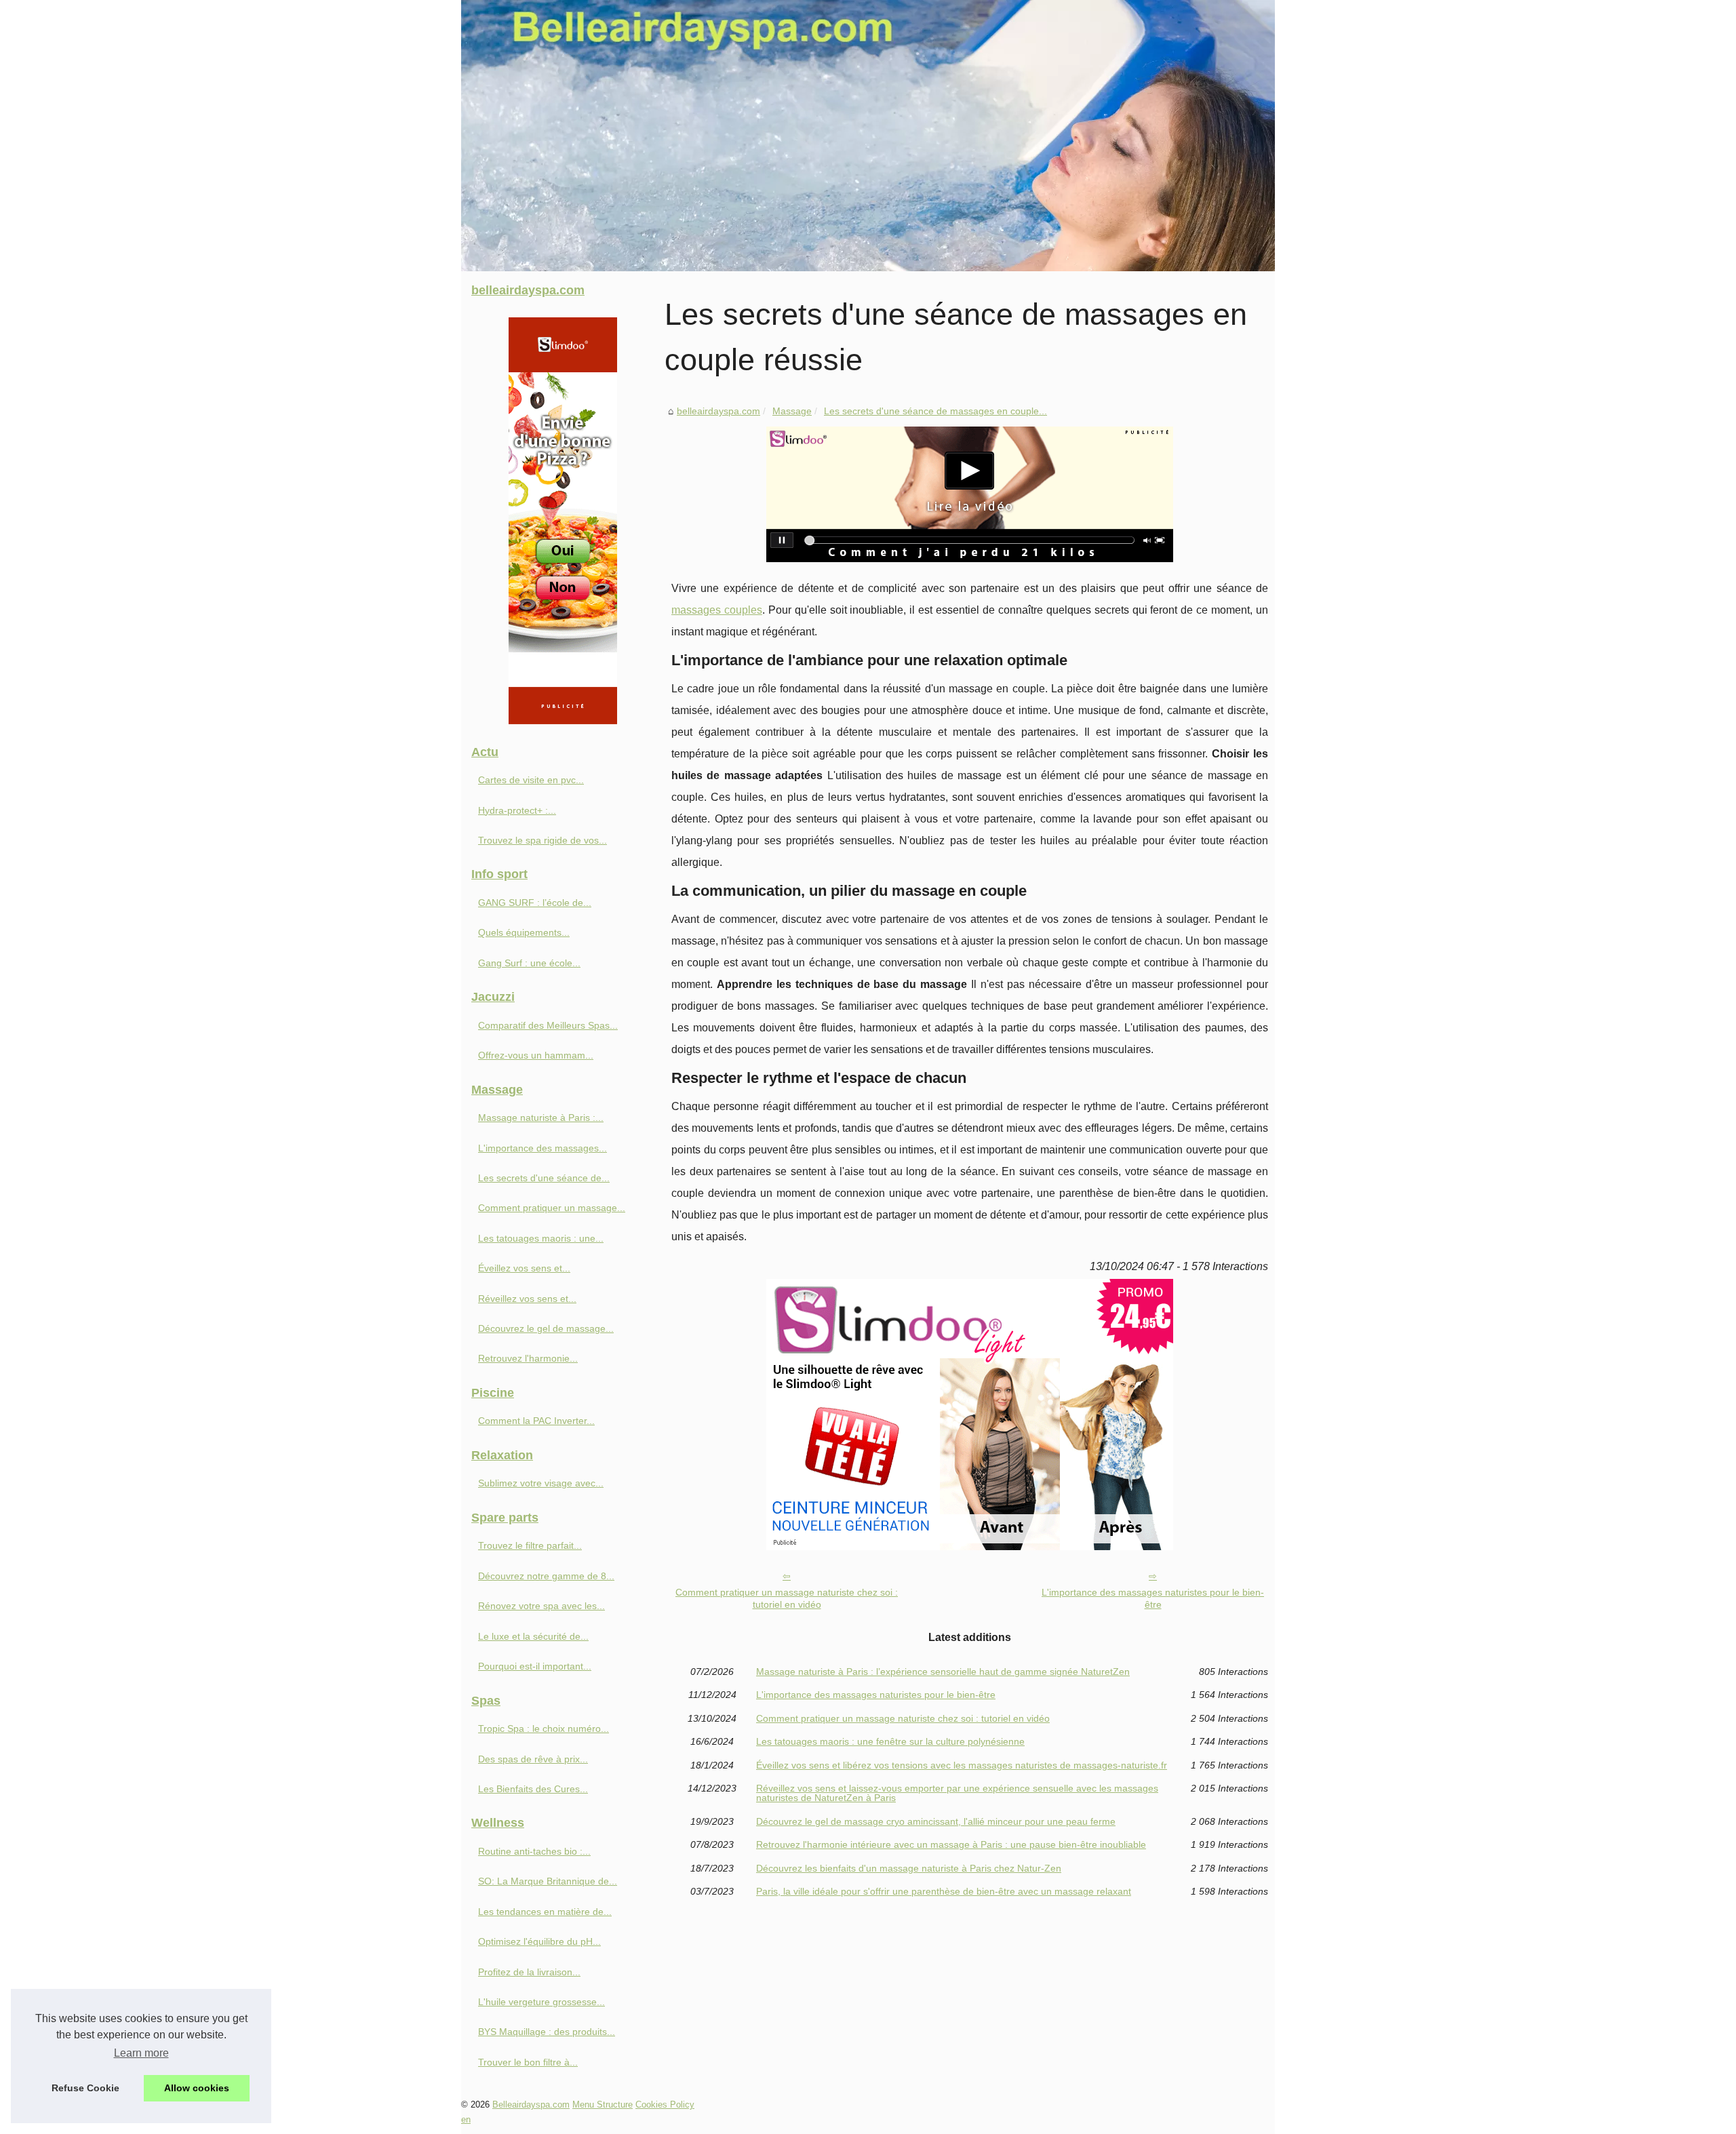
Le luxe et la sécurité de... (533, 1636)
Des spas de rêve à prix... (533, 1759)
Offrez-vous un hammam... (536, 1055)
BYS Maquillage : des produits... (547, 2032)
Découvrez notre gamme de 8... (546, 1576)
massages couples (717, 610)
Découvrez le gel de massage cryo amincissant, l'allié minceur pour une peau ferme (936, 1821)
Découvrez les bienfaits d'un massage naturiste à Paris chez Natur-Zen (909, 1868)
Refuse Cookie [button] (85, 2088)
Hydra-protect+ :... (517, 810)
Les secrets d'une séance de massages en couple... (935, 411)
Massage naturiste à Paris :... (541, 1118)
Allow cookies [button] (197, 2088)
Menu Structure (603, 2105)
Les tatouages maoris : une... (541, 1238)
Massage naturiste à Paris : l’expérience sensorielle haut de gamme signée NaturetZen (943, 1672)
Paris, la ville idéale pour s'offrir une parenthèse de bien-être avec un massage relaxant (944, 1891)
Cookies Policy (665, 2105)
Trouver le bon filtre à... (528, 2062)
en (466, 2119)
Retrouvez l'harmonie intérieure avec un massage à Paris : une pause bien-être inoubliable (951, 1844)
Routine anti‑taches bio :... (534, 1851)
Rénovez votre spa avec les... (541, 1606)
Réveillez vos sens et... (527, 1299)
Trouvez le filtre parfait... (530, 1545)
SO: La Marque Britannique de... (548, 1881)
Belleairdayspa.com (531, 2105)
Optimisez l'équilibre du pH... (539, 1941)
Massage (792, 411)
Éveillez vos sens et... (524, 1268)
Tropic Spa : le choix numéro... (544, 1728)
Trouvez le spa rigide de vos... (542, 840)
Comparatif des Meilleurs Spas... (548, 1025)
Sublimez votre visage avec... (541, 1483)
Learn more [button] (141, 2053)
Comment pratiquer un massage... (552, 1208)
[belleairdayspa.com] (868, 136)
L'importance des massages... (542, 1148)
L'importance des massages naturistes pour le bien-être (1153, 1599)
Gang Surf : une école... (529, 963)
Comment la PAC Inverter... (536, 1421)
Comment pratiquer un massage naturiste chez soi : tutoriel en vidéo (787, 1599)
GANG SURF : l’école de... (535, 903)
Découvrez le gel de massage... (546, 1328)
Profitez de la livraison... (529, 1972)
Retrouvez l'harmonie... (528, 1358)
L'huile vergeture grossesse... (541, 2002)
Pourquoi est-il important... (535, 1666)
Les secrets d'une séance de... (544, 1178)
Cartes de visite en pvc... (531, 780)
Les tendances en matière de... (545, 1912)
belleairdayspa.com (718, 411)
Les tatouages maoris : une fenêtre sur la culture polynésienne (890, 1741)
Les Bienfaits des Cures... (533, 1789)
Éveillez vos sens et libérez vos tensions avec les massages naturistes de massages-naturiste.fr (962, 1765)
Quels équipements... (524, 932)
